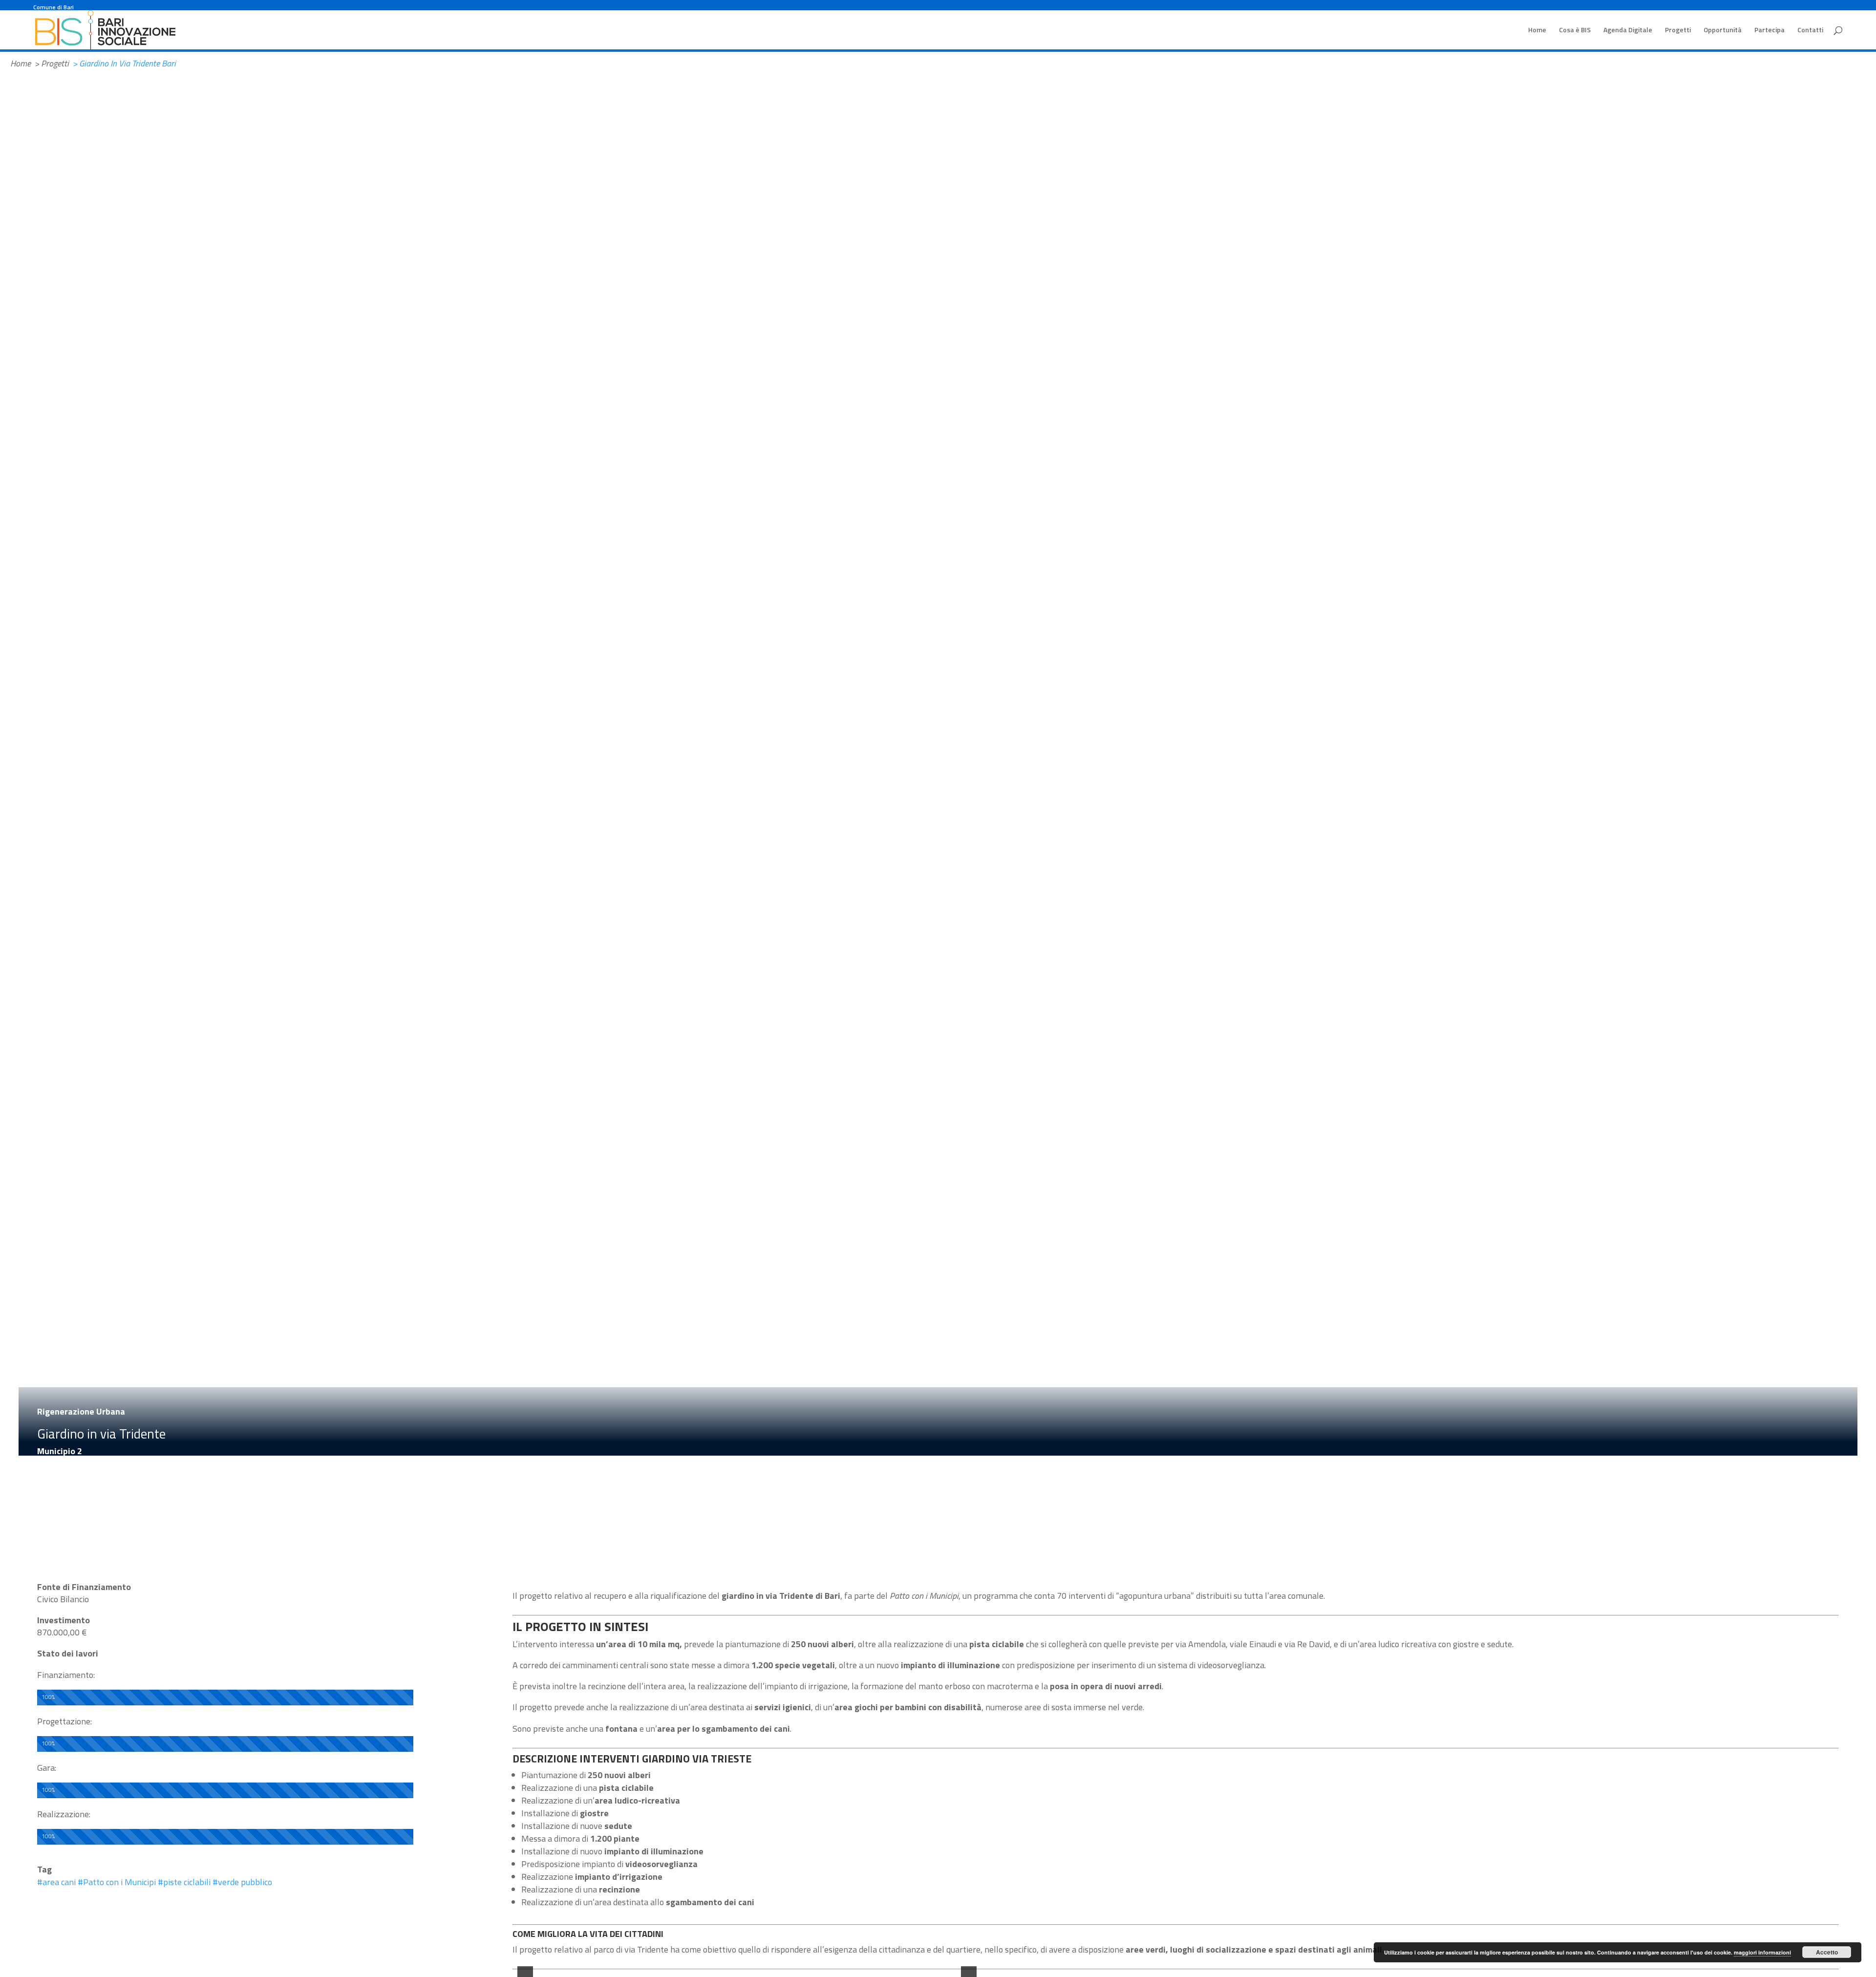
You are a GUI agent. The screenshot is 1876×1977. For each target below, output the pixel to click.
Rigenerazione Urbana (81, 1411)
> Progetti (52, 63)
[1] (737, 1966)
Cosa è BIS (1575, 31)
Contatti (1810, 31)
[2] (747, 1966)
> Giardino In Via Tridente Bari (124, 63)
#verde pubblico (242, 1882)
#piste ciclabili (184, 1882)
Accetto (1827, 1952)
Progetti (1678, 31)
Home (1537, 31)
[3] (757, 1966)
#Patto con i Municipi (117, 1882)
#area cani (56, 1882)
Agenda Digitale (1628, 31)
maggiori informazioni (1762, 1952)
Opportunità (1723, 31)
